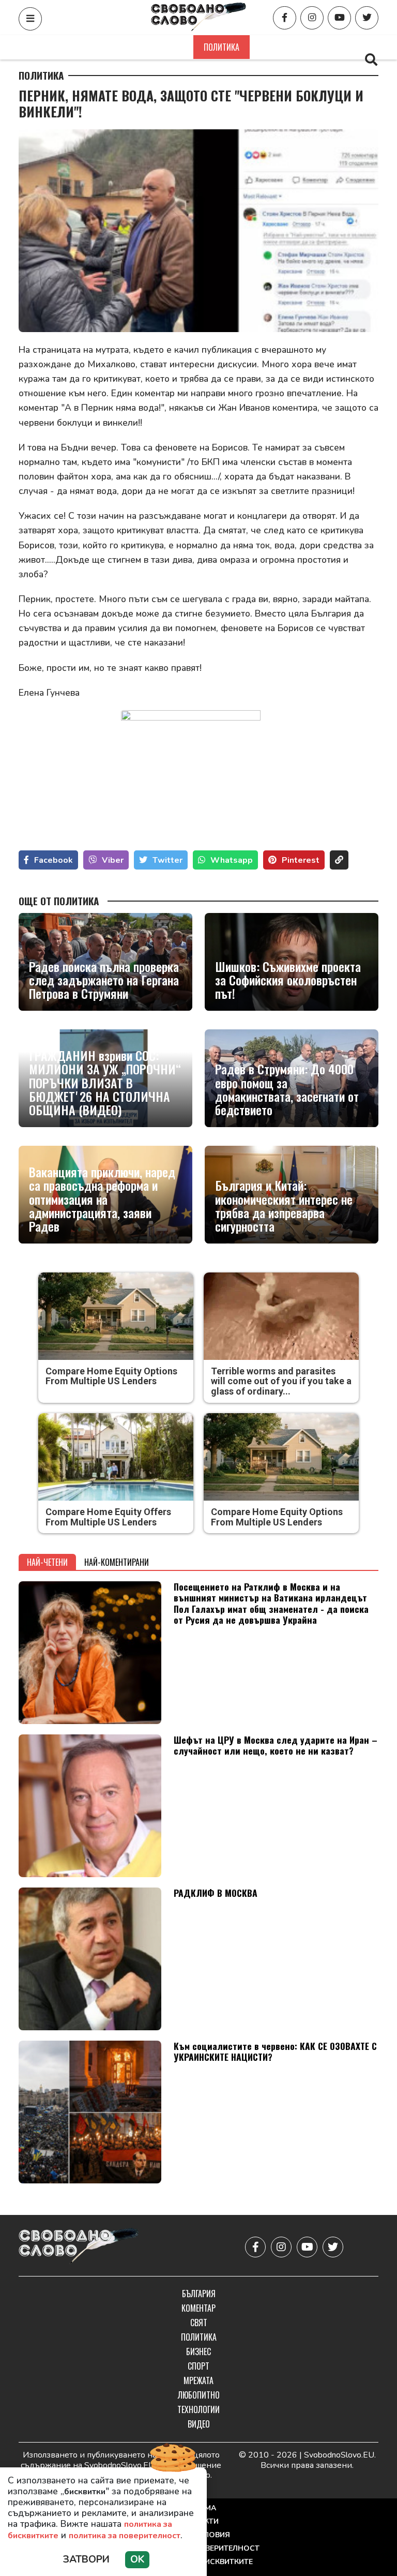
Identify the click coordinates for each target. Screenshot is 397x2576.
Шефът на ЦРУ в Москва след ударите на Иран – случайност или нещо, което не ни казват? (276, 1745)
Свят (172, 47)
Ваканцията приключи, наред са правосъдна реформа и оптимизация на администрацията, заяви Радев (102, 1199)
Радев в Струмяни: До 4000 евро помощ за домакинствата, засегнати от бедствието (287, 1089)
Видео (199, 2424)
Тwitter (167, 860)
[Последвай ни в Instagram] (312, 18)
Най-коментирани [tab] (117, 1562)
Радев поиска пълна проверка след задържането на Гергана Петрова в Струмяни (104, 980)
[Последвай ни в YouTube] (339, 18)
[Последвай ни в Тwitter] (367, 18)
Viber (113, 860)
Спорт (320, 47)
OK (137, 2559)
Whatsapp (232, 860)
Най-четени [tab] (47, 1562)
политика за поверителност (125, 2536)
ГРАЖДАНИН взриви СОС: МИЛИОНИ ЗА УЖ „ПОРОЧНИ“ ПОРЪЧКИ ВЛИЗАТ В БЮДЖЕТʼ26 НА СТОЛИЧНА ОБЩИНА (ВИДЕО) (105, 1083)
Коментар (124, 47)
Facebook (54, 860)
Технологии (198, 2409)
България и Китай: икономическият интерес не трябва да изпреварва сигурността (284, 1206)
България (67, 47)
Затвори (86, 2559)
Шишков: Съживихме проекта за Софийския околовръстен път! (288, 980)
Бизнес (274, 47)
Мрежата (198, 2380)
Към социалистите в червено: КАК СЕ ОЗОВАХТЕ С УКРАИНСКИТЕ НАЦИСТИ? (275, 2051)
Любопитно (199, 2395)
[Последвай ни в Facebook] (285, 18)
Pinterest (301, 860)
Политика (222, 47)
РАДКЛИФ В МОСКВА (216, 1893)
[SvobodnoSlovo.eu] (79, 2247)
